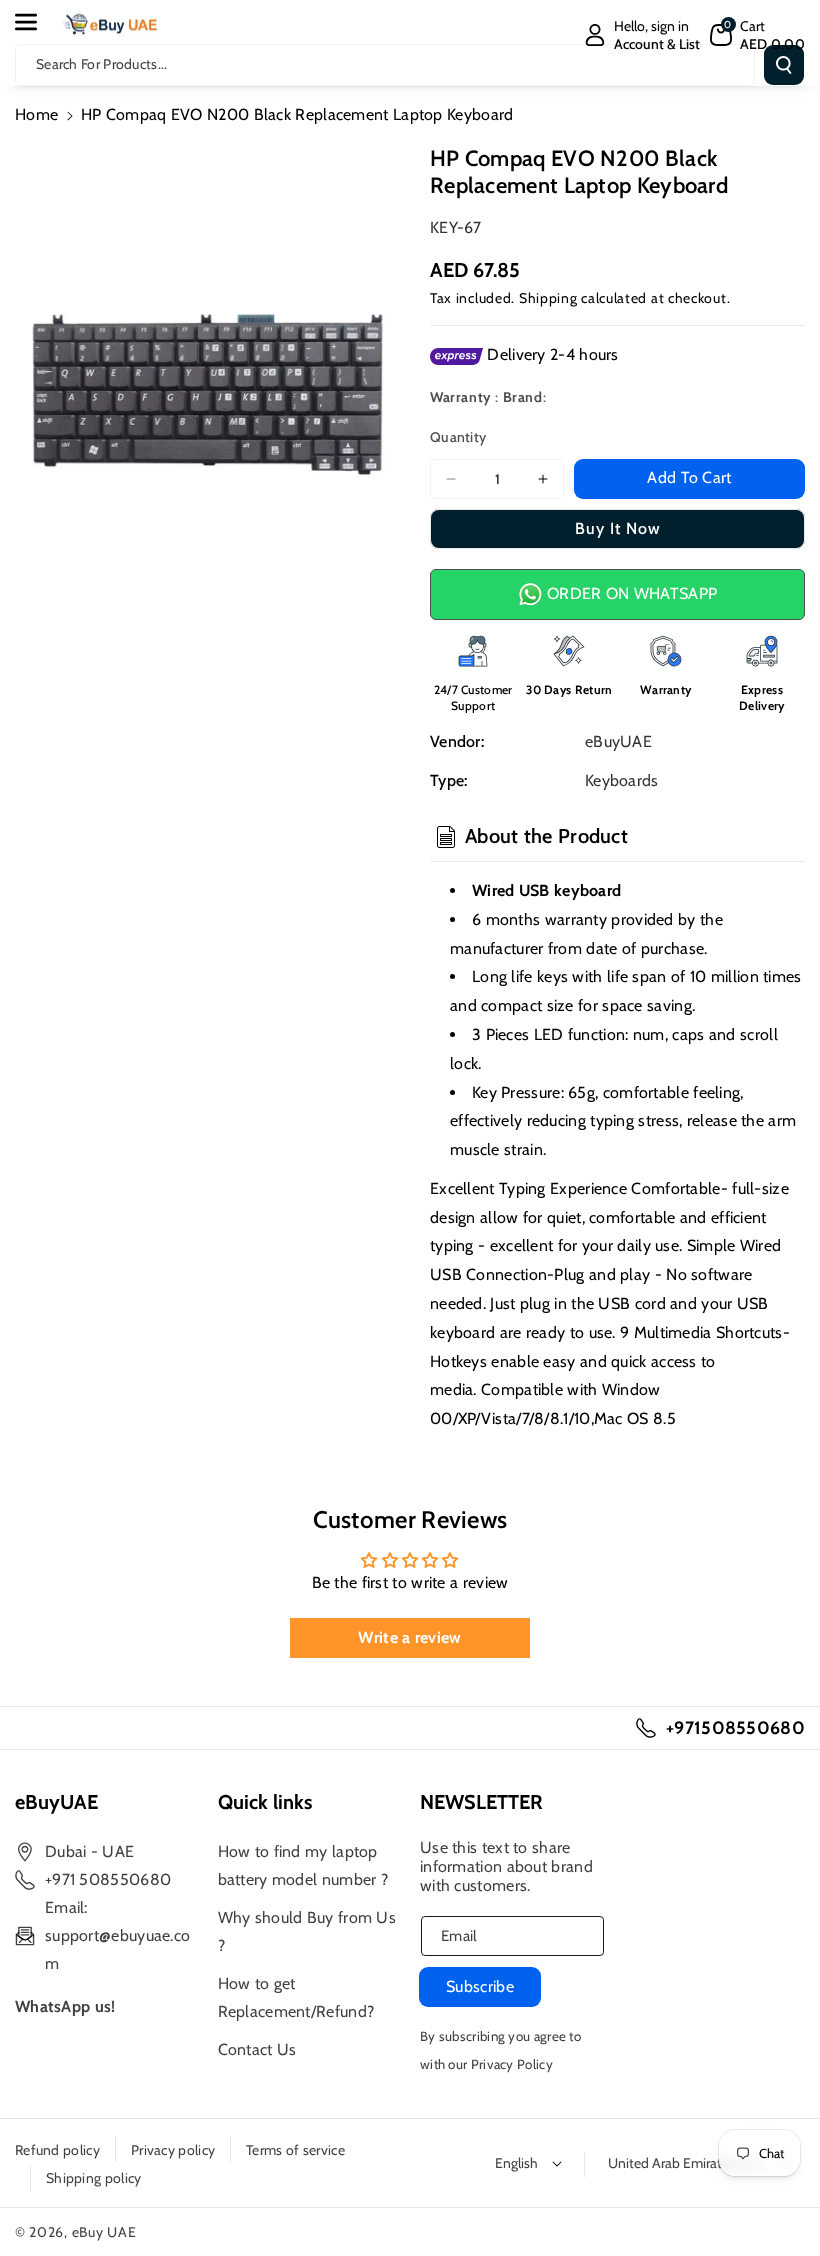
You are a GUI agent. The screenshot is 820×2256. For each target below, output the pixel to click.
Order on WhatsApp (630, 593)
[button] (37, 22)
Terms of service (295, 2150)
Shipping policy (94, 2178)
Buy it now (618, 528)
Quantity (458, 437)
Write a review (409, 1637)
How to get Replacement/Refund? (296, 1997)
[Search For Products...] (784, 65)
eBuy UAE (104, 2232)
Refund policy (57, 2150)
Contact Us (257, 2049)
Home (36, 114)
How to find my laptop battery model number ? (303, 1865)
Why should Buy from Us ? (307, 1931)
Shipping (548, 298)
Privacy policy (173, 2150)
